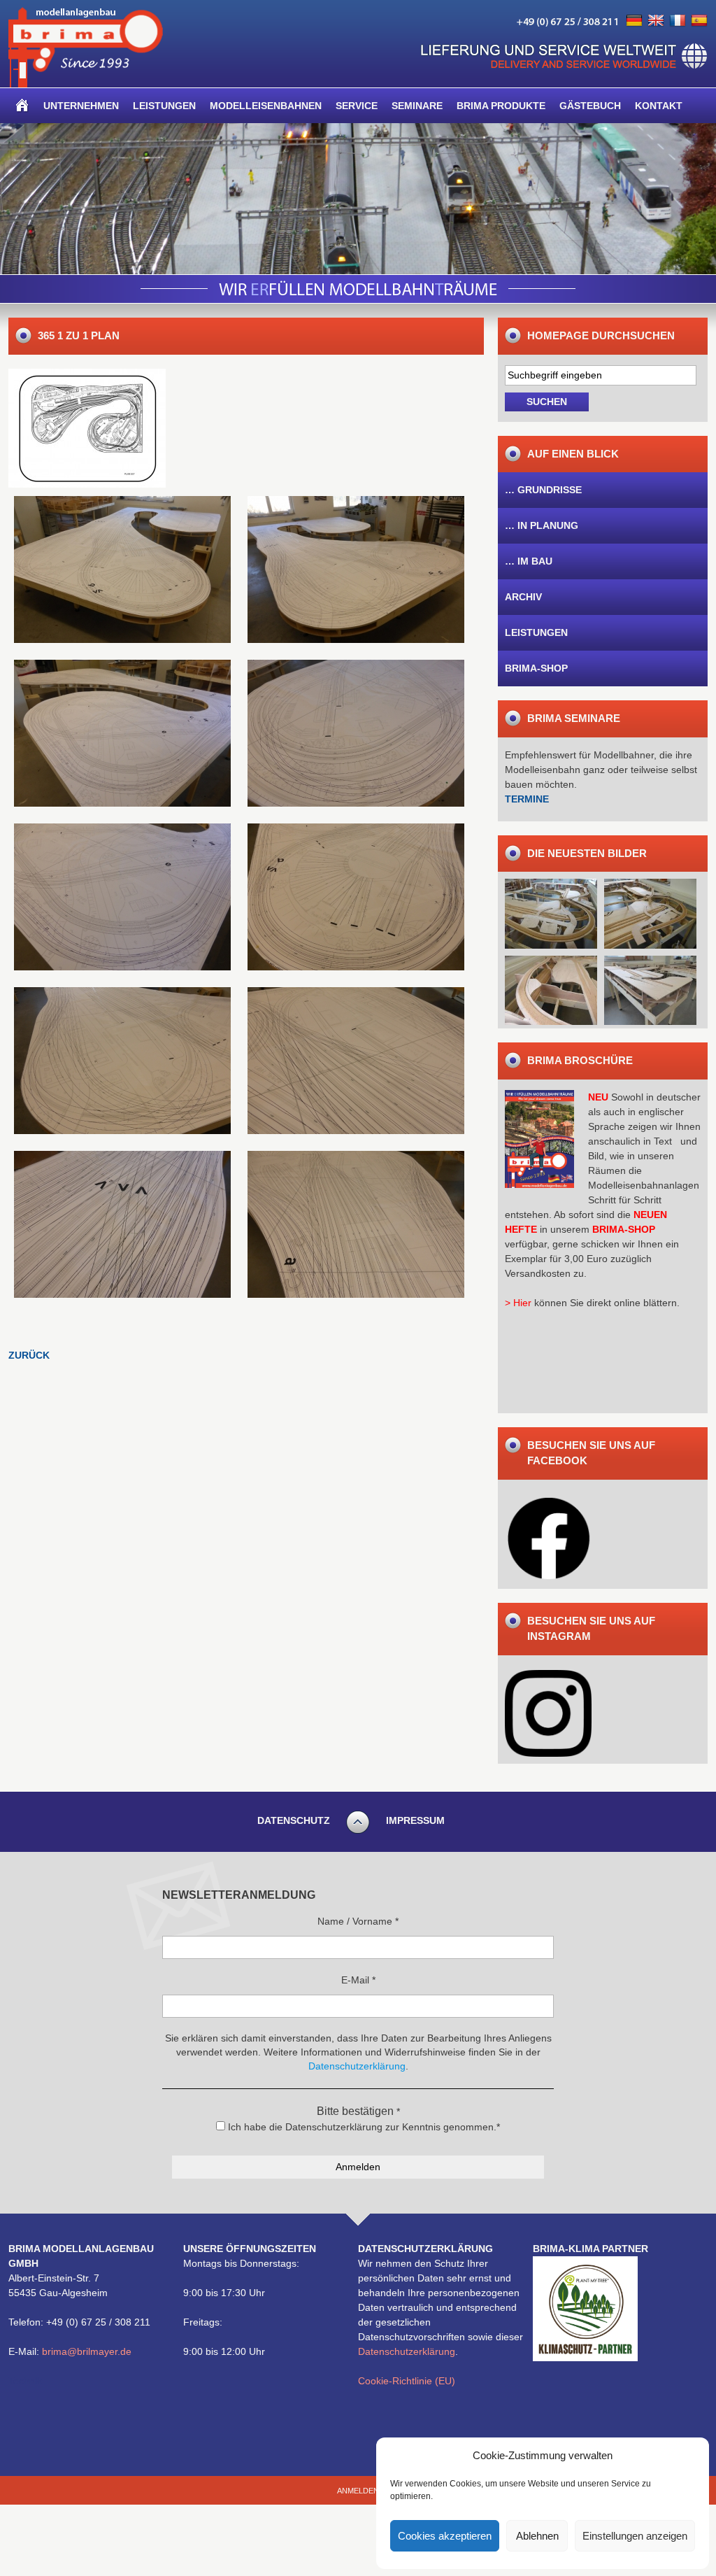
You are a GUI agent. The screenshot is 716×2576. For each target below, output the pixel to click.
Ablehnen (537, 2536)
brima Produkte (501, 106)
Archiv (523, 597)
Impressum (415, 1820)
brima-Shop (536, 668)
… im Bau (529, 561)
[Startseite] (22, 106)
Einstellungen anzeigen (635, 2536)
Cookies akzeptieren (445, 2536)
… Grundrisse (543, 490)
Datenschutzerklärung (407, 2351)
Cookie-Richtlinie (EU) (407, 2381)
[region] (358, 199)
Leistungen (164, 106)
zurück (29, 1355)
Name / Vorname (358, 1921)
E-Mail (358, 1980)
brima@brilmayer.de (87, 2351)
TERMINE (527, 799)
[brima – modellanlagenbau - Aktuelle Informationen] (86, 84)
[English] (656, 21)
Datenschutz (294, 1820)
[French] (678, 21)
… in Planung (542, 525)
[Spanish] (699, 21)
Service (357, 106)
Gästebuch (590, 106)
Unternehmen (81, 106)
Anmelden (358, 2491)
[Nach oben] (358, 1832)
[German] (634, 21)
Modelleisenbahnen (266, 106)
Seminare (417, 106)
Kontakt (659, 106)
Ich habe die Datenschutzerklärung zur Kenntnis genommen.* (363, 2127)
